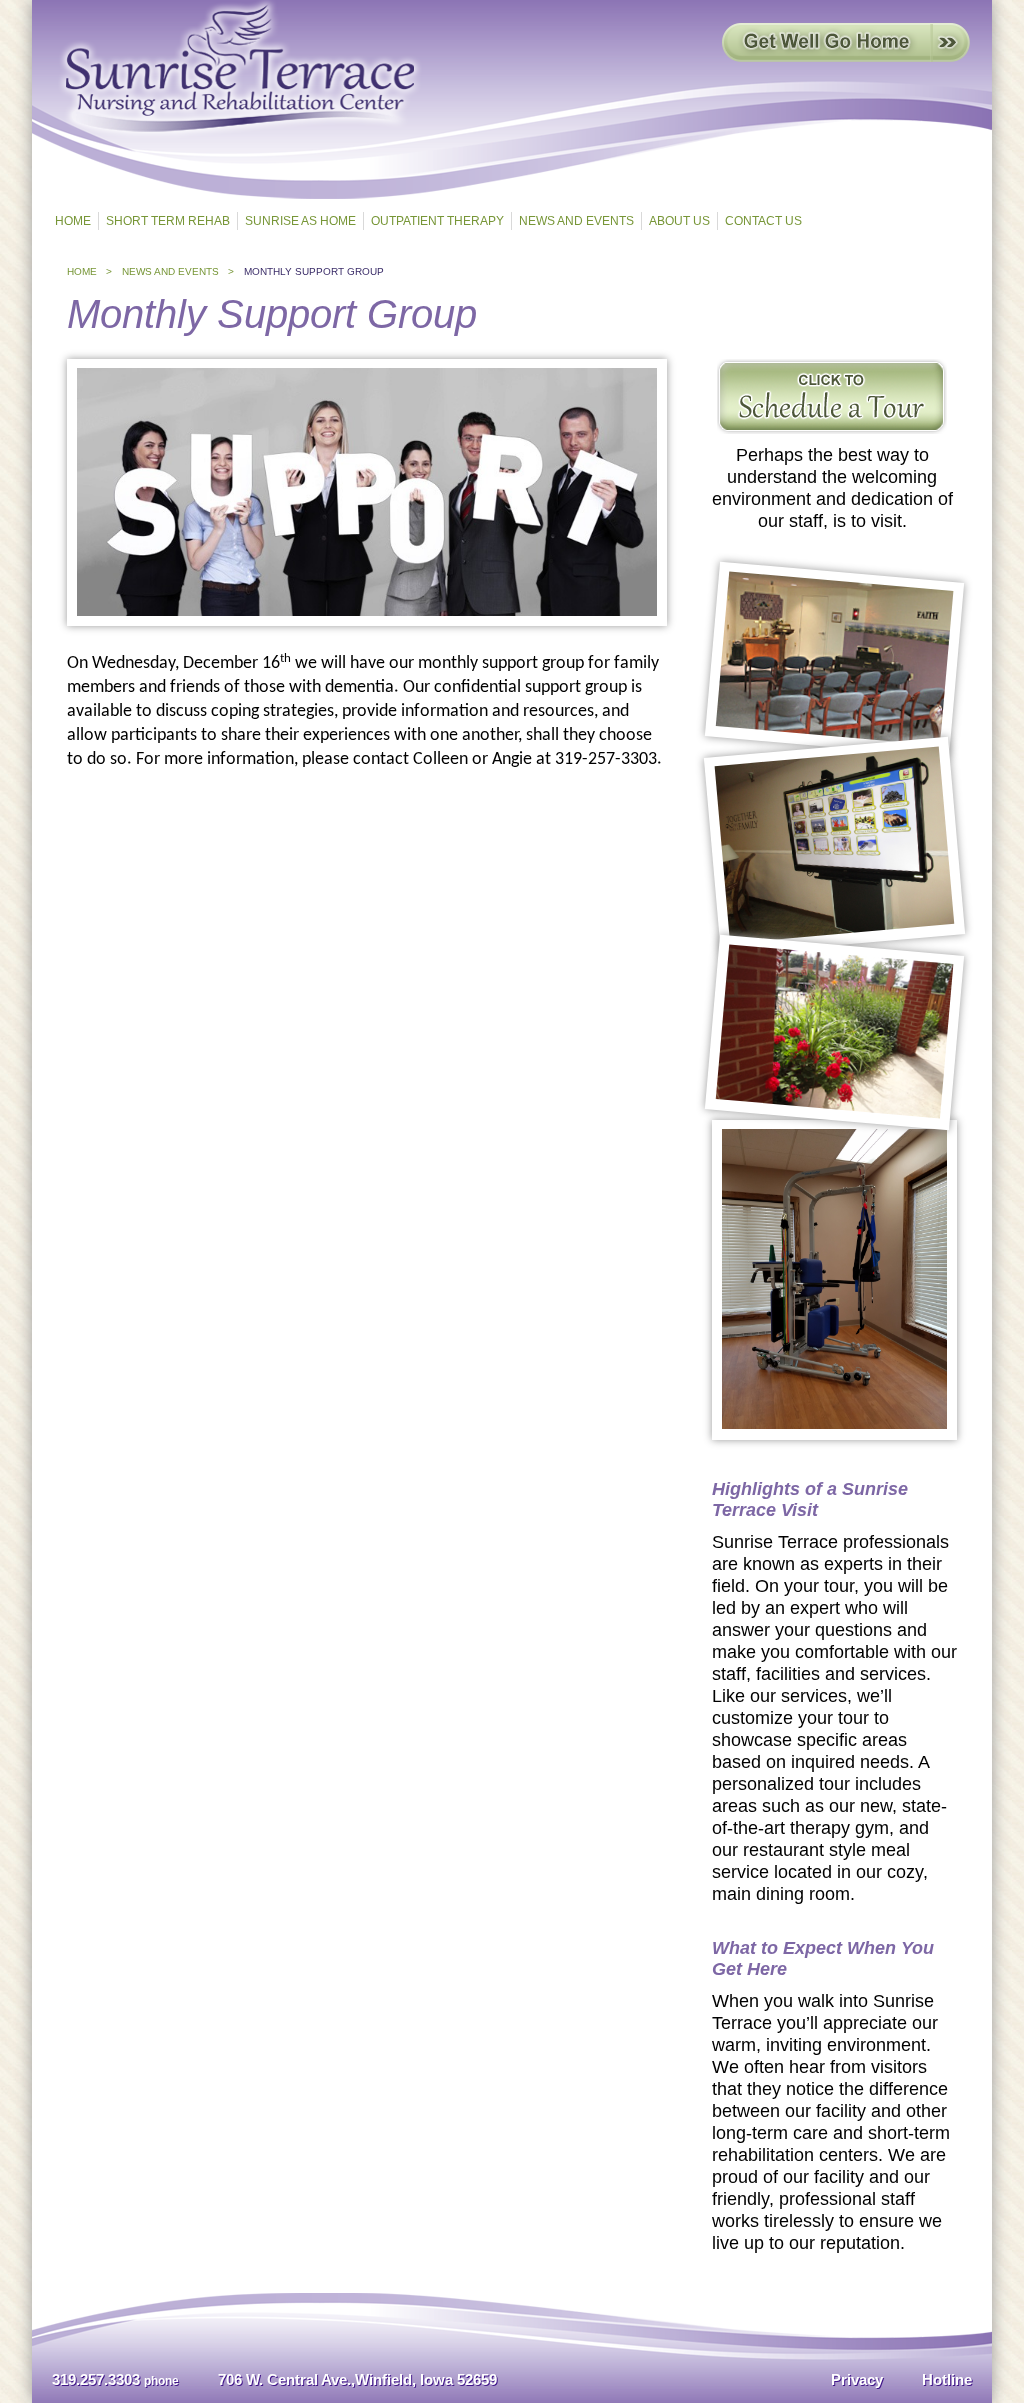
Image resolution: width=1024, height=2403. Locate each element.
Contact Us (763, 221)
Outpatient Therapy (437, 221)
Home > (89, 271)
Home (73, 221)
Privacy (857, 2379)
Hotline (947, 2379)
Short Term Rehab (168, 221)
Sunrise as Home (300, 221)
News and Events (576, 221)
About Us (679, 221)
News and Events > (178, 271)
